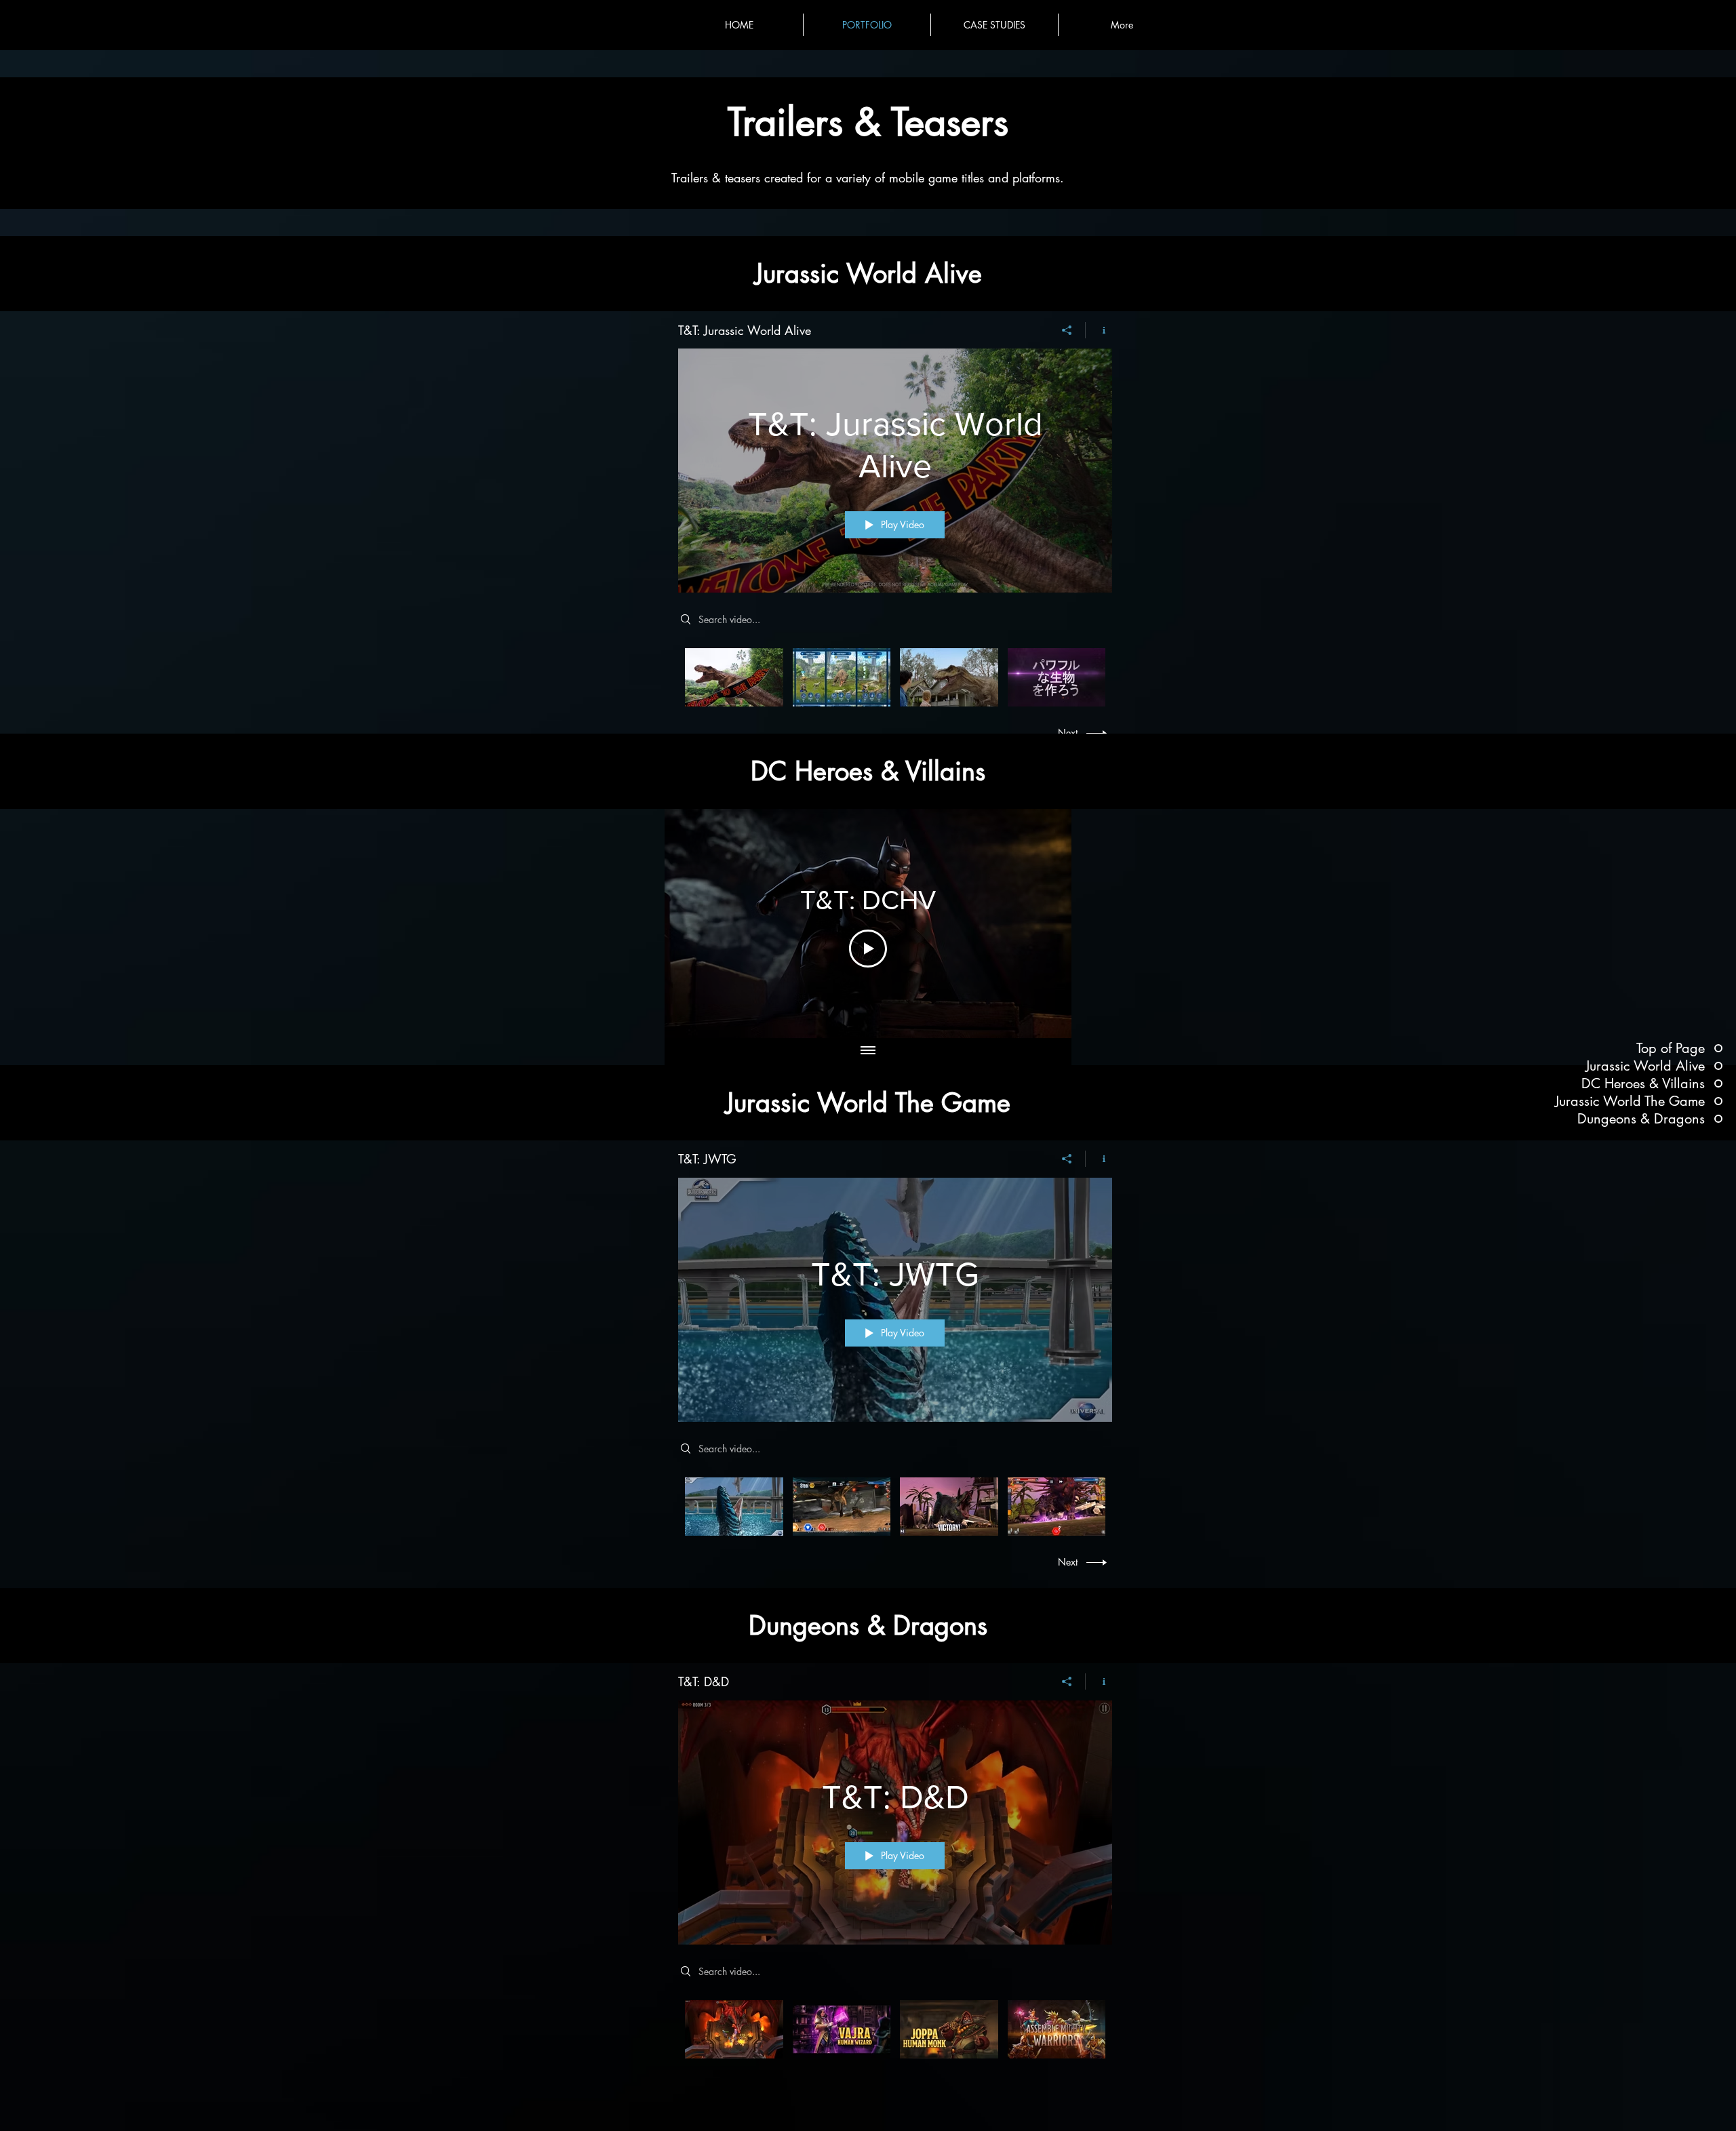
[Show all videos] (868, 1052)
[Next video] (1043, 923)
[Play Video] (734, 678)
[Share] (1067, 330)
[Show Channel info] (1099, 330)
